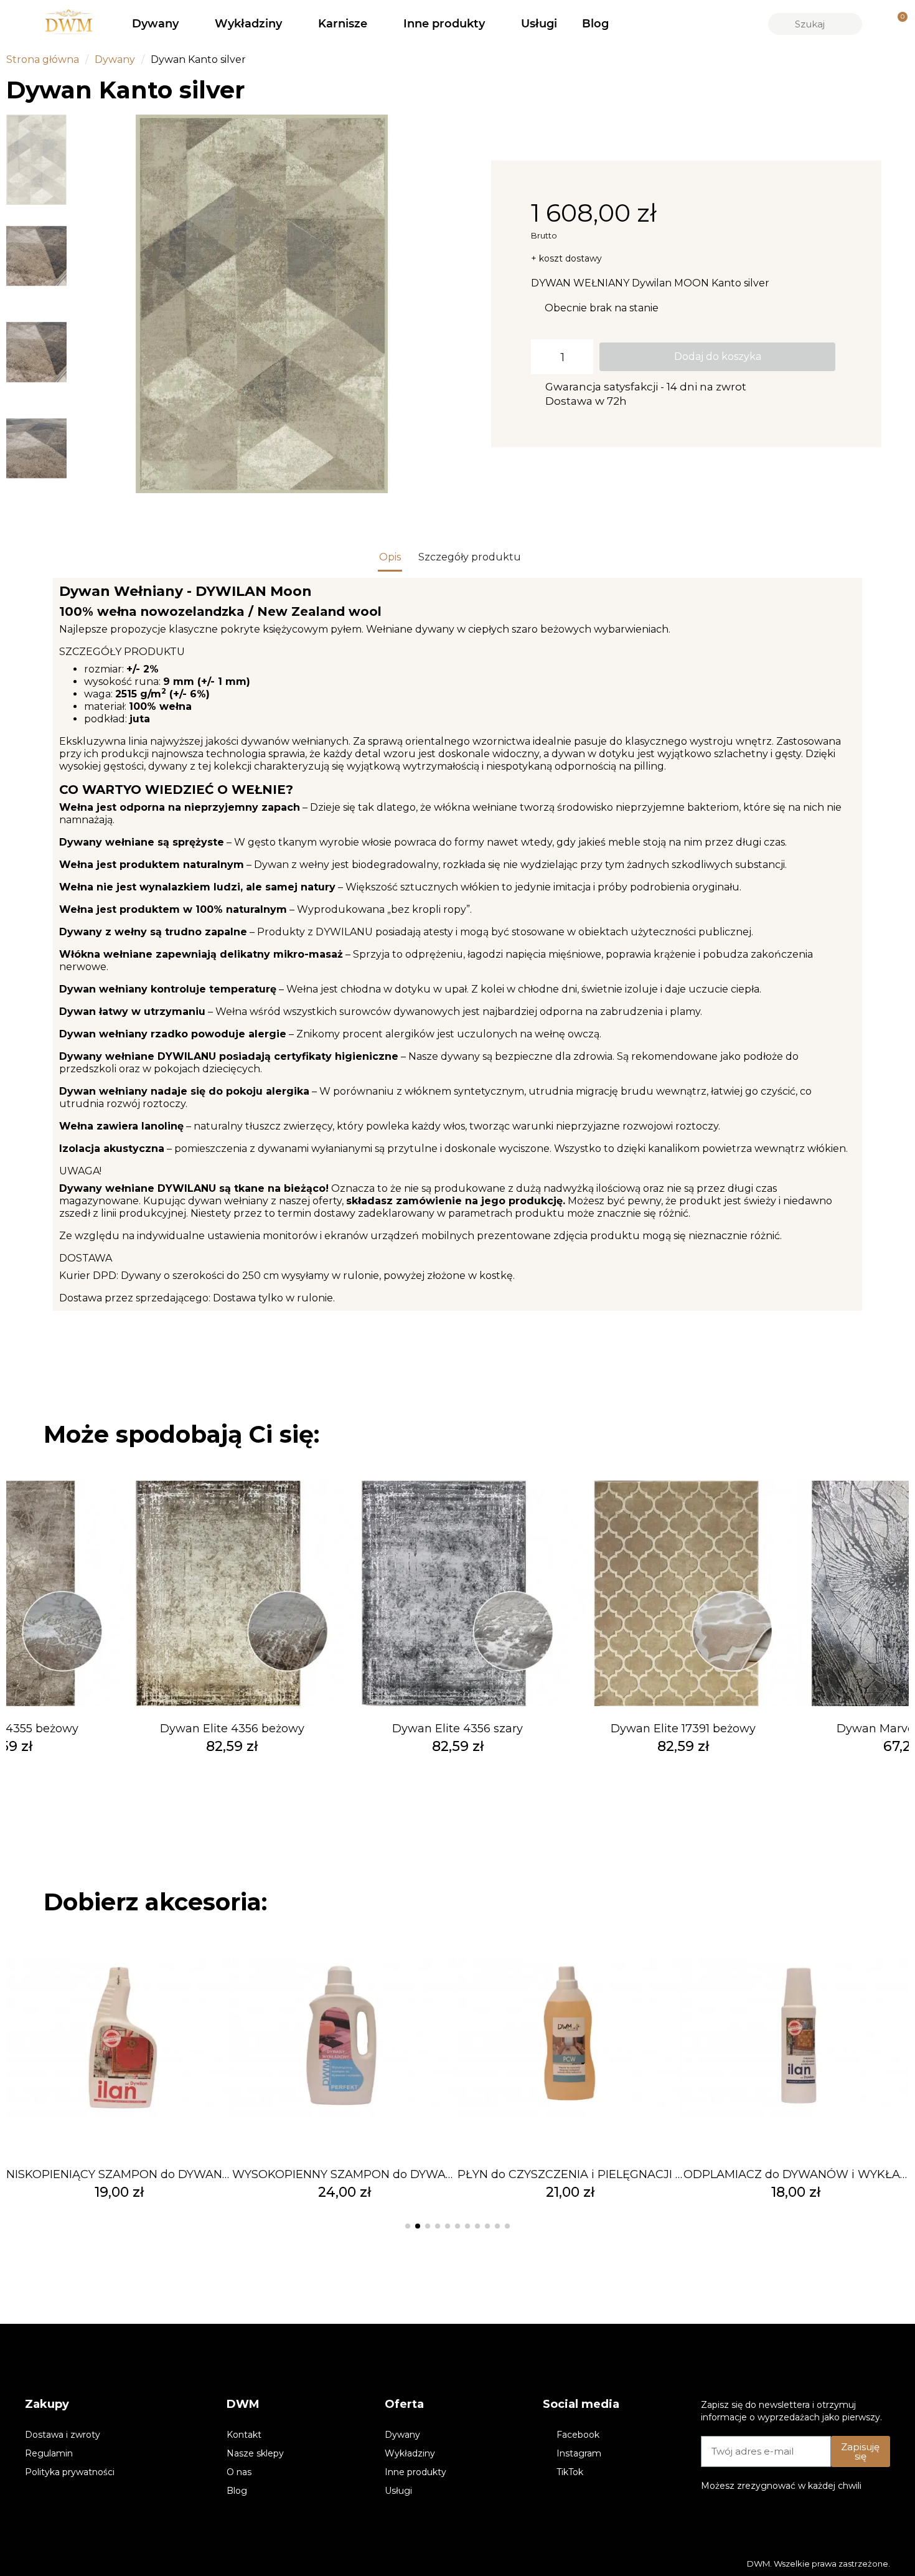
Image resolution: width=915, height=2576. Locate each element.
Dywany (155, 24)
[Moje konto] (876, 24)
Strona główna (43, 59)
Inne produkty (444, 24)
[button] (86, 304)
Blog (595, 24)
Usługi (539, 24)
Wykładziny (248, 24)
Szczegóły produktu (470, 557)
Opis (390, 557)
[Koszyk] (897, 24)
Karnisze (343, 24)
